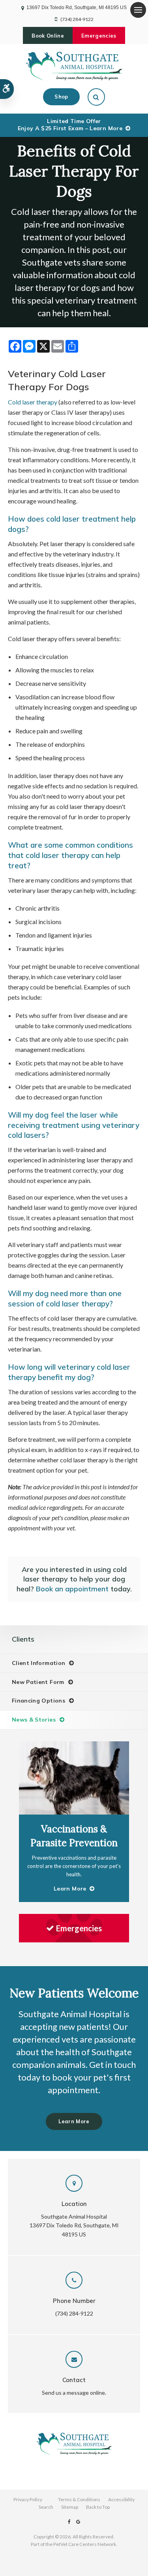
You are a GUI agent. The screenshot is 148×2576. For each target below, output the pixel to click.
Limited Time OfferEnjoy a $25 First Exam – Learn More (70, 125)
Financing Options (38, 1701)
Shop (61, 97)
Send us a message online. (74, 2393)
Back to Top (98, 2507)
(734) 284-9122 (77, 19)
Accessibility (121, 2499)
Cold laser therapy (33, 402)
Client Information (38, 1663)
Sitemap (70, 2507)
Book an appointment (72, 1589)
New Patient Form (38, 1682)
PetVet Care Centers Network (85, 2544)
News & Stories (34, 1720)
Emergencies (99, 36)
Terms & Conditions (79, 2499)
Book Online (48, 36)
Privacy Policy (28, 2499)
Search (46, 2507)
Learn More (74, 2121)
